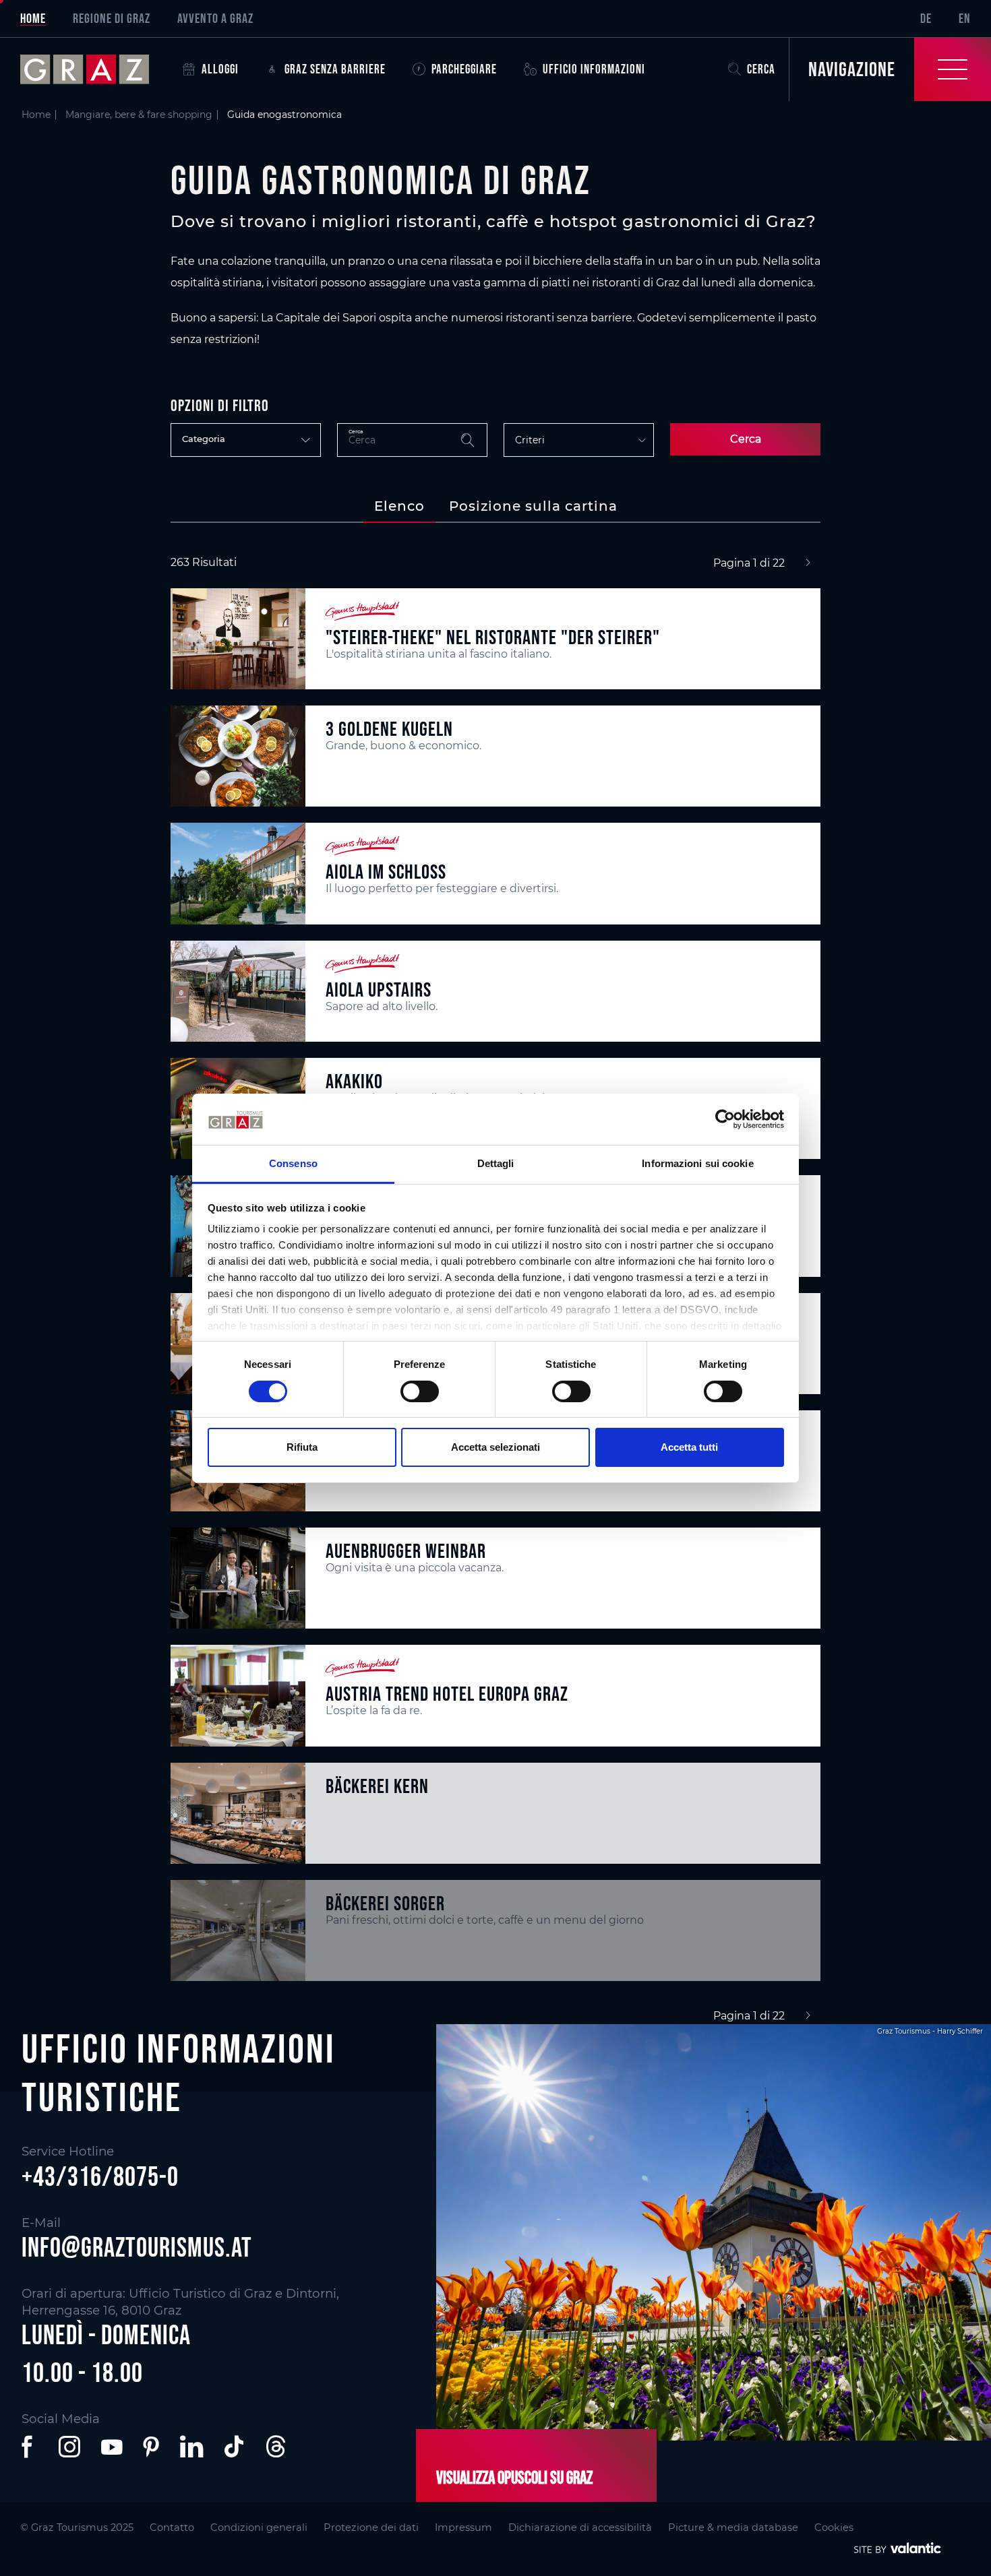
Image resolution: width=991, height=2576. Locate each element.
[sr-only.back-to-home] (95, 69)
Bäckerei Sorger (385, 1903)
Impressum (463, 2527)
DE (926, 18)
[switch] (420, 1391)
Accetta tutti (689, 1447)
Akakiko (354, 1081)
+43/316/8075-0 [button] (100, 2176)
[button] (30, 2447)
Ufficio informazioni (594, 69)
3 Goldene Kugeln (389, 729)
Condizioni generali (259, 2527)
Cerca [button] (761, 69)
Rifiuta (302, 1447)
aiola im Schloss (386, 872)
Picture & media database (733, 2527)
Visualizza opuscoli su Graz (514, 2478)
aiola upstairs (379, 989)
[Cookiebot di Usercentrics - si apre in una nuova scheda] (725, 1119)
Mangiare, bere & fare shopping (139, 115)
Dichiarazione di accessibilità (580, 2527)
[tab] (399, 506)
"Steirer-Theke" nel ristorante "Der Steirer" (493, 637)
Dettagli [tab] (496, 1163)
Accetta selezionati (495, 1447)
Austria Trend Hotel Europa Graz (447, 1694)
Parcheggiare (464, 69)
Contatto (172, 2527)
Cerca (746, 439)
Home (33, 18)
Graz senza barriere (335, 69)
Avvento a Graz (215, 18)
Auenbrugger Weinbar (406, 1551)
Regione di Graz (112, 18)
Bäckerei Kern (377, 1786)
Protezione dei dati (371, 2527)
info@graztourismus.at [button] (137, 2247)
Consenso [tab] (293, 1163)
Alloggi (220, 69)
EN (965, 18)
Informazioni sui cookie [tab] (697, 1163)
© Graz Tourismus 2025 (77, 2527)
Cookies (834, 2527)
